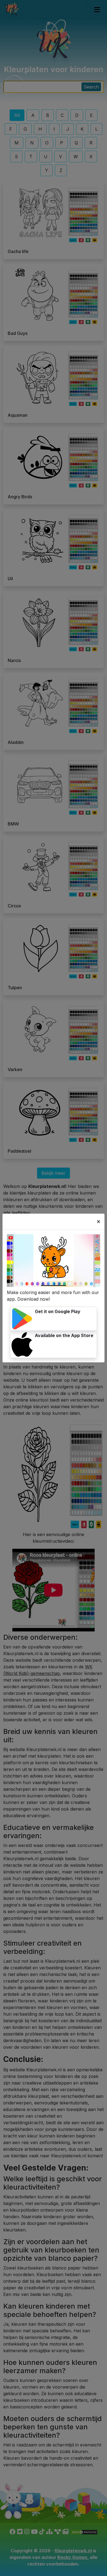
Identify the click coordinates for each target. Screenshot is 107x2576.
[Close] (98, 1222)
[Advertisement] (54, 1021)
